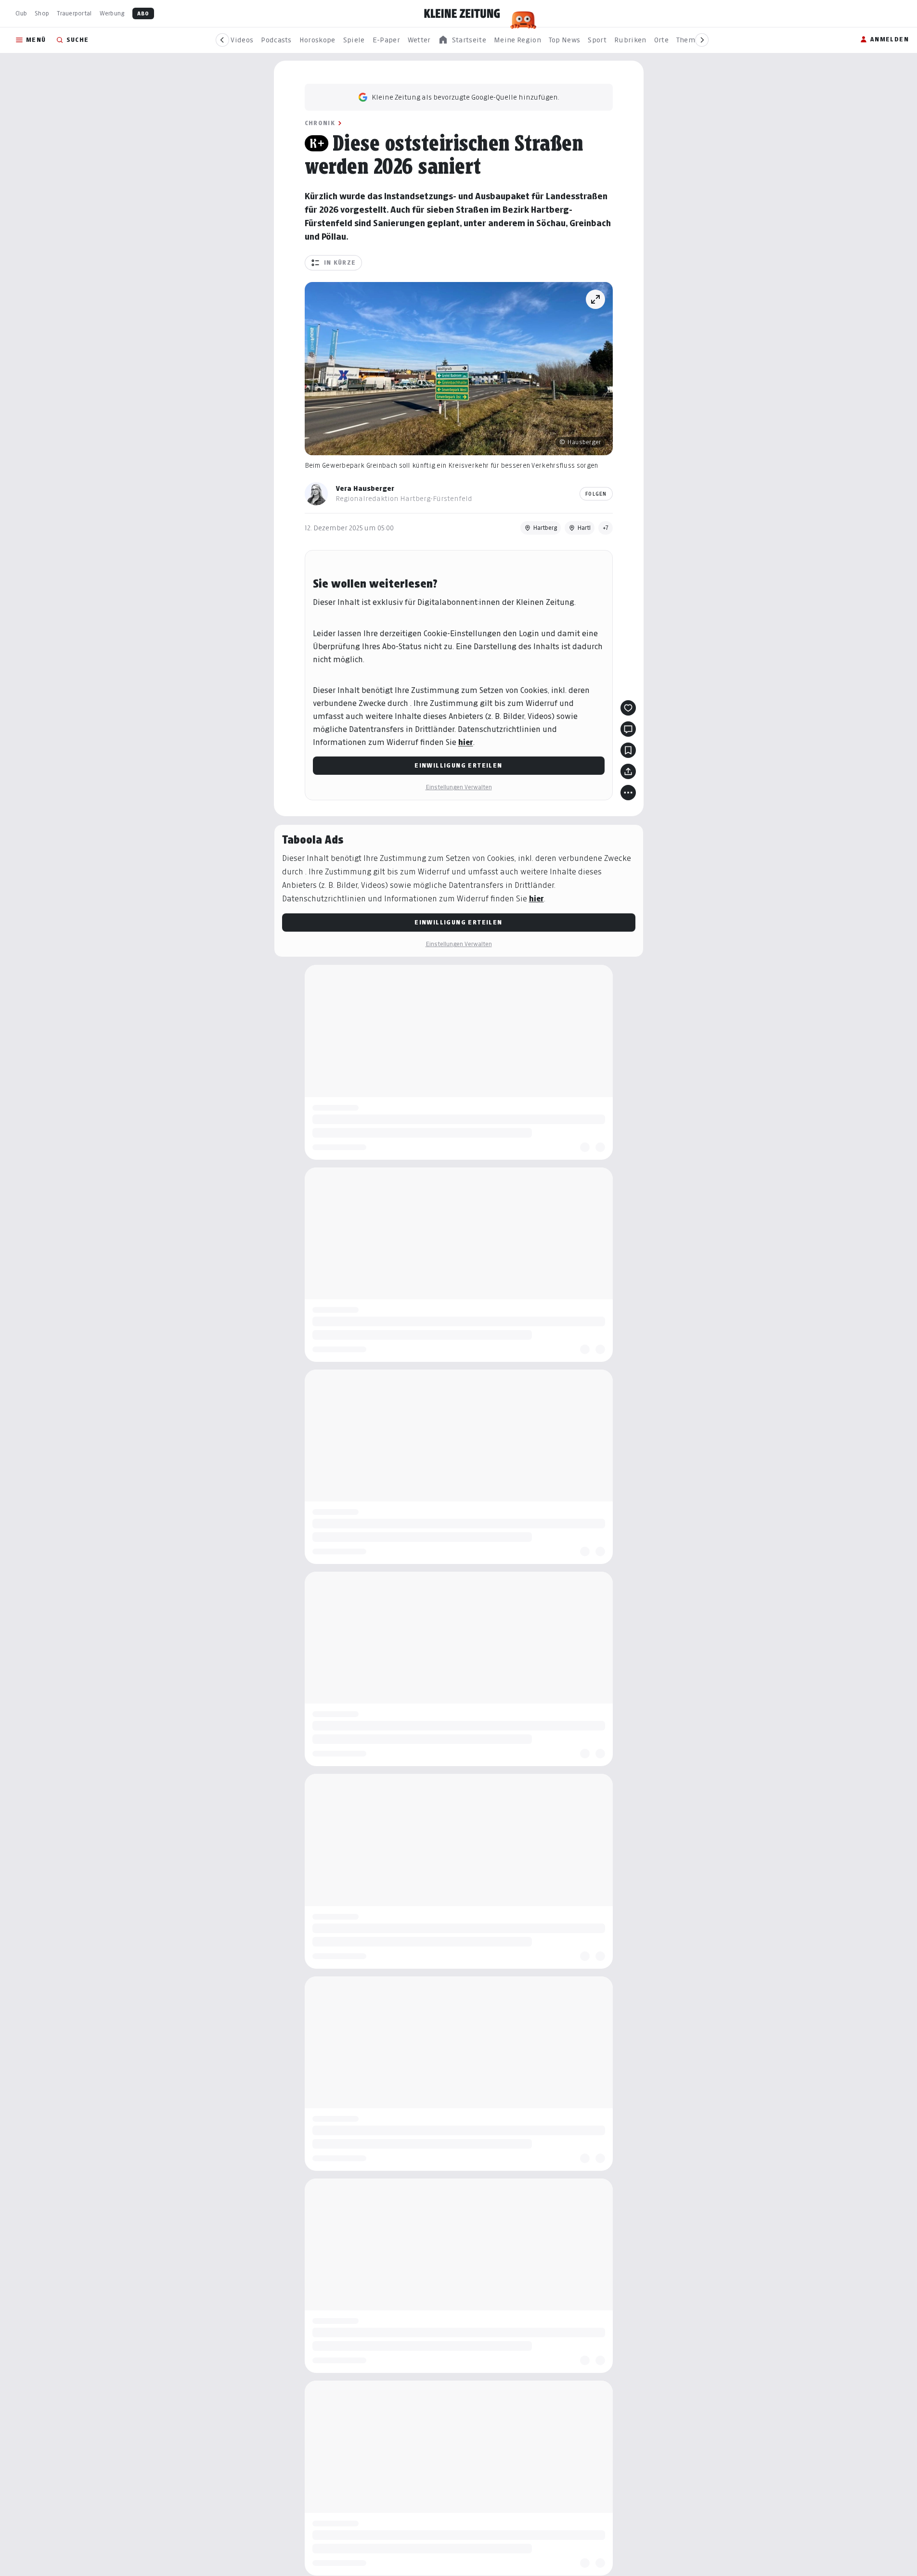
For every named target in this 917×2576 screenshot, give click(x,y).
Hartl (584, 528)
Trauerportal (74, 13)
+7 (606, 528)
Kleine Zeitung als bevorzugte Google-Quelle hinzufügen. (465, 97)
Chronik (320, 123)
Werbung (112, 13)
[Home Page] (462, 13)
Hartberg (545, 528)
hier (466, 742)
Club (21, 13)
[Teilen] (628, 771)
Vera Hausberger (365, 488)
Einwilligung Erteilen (458, 765)
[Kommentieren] (628, 729)
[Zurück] (222, 40)
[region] (462, 40)
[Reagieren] (628, 708)
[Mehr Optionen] (628, 793)
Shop (42, 13)
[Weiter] (702, 40)
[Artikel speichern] (628, 750)
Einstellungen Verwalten (459, 787)
